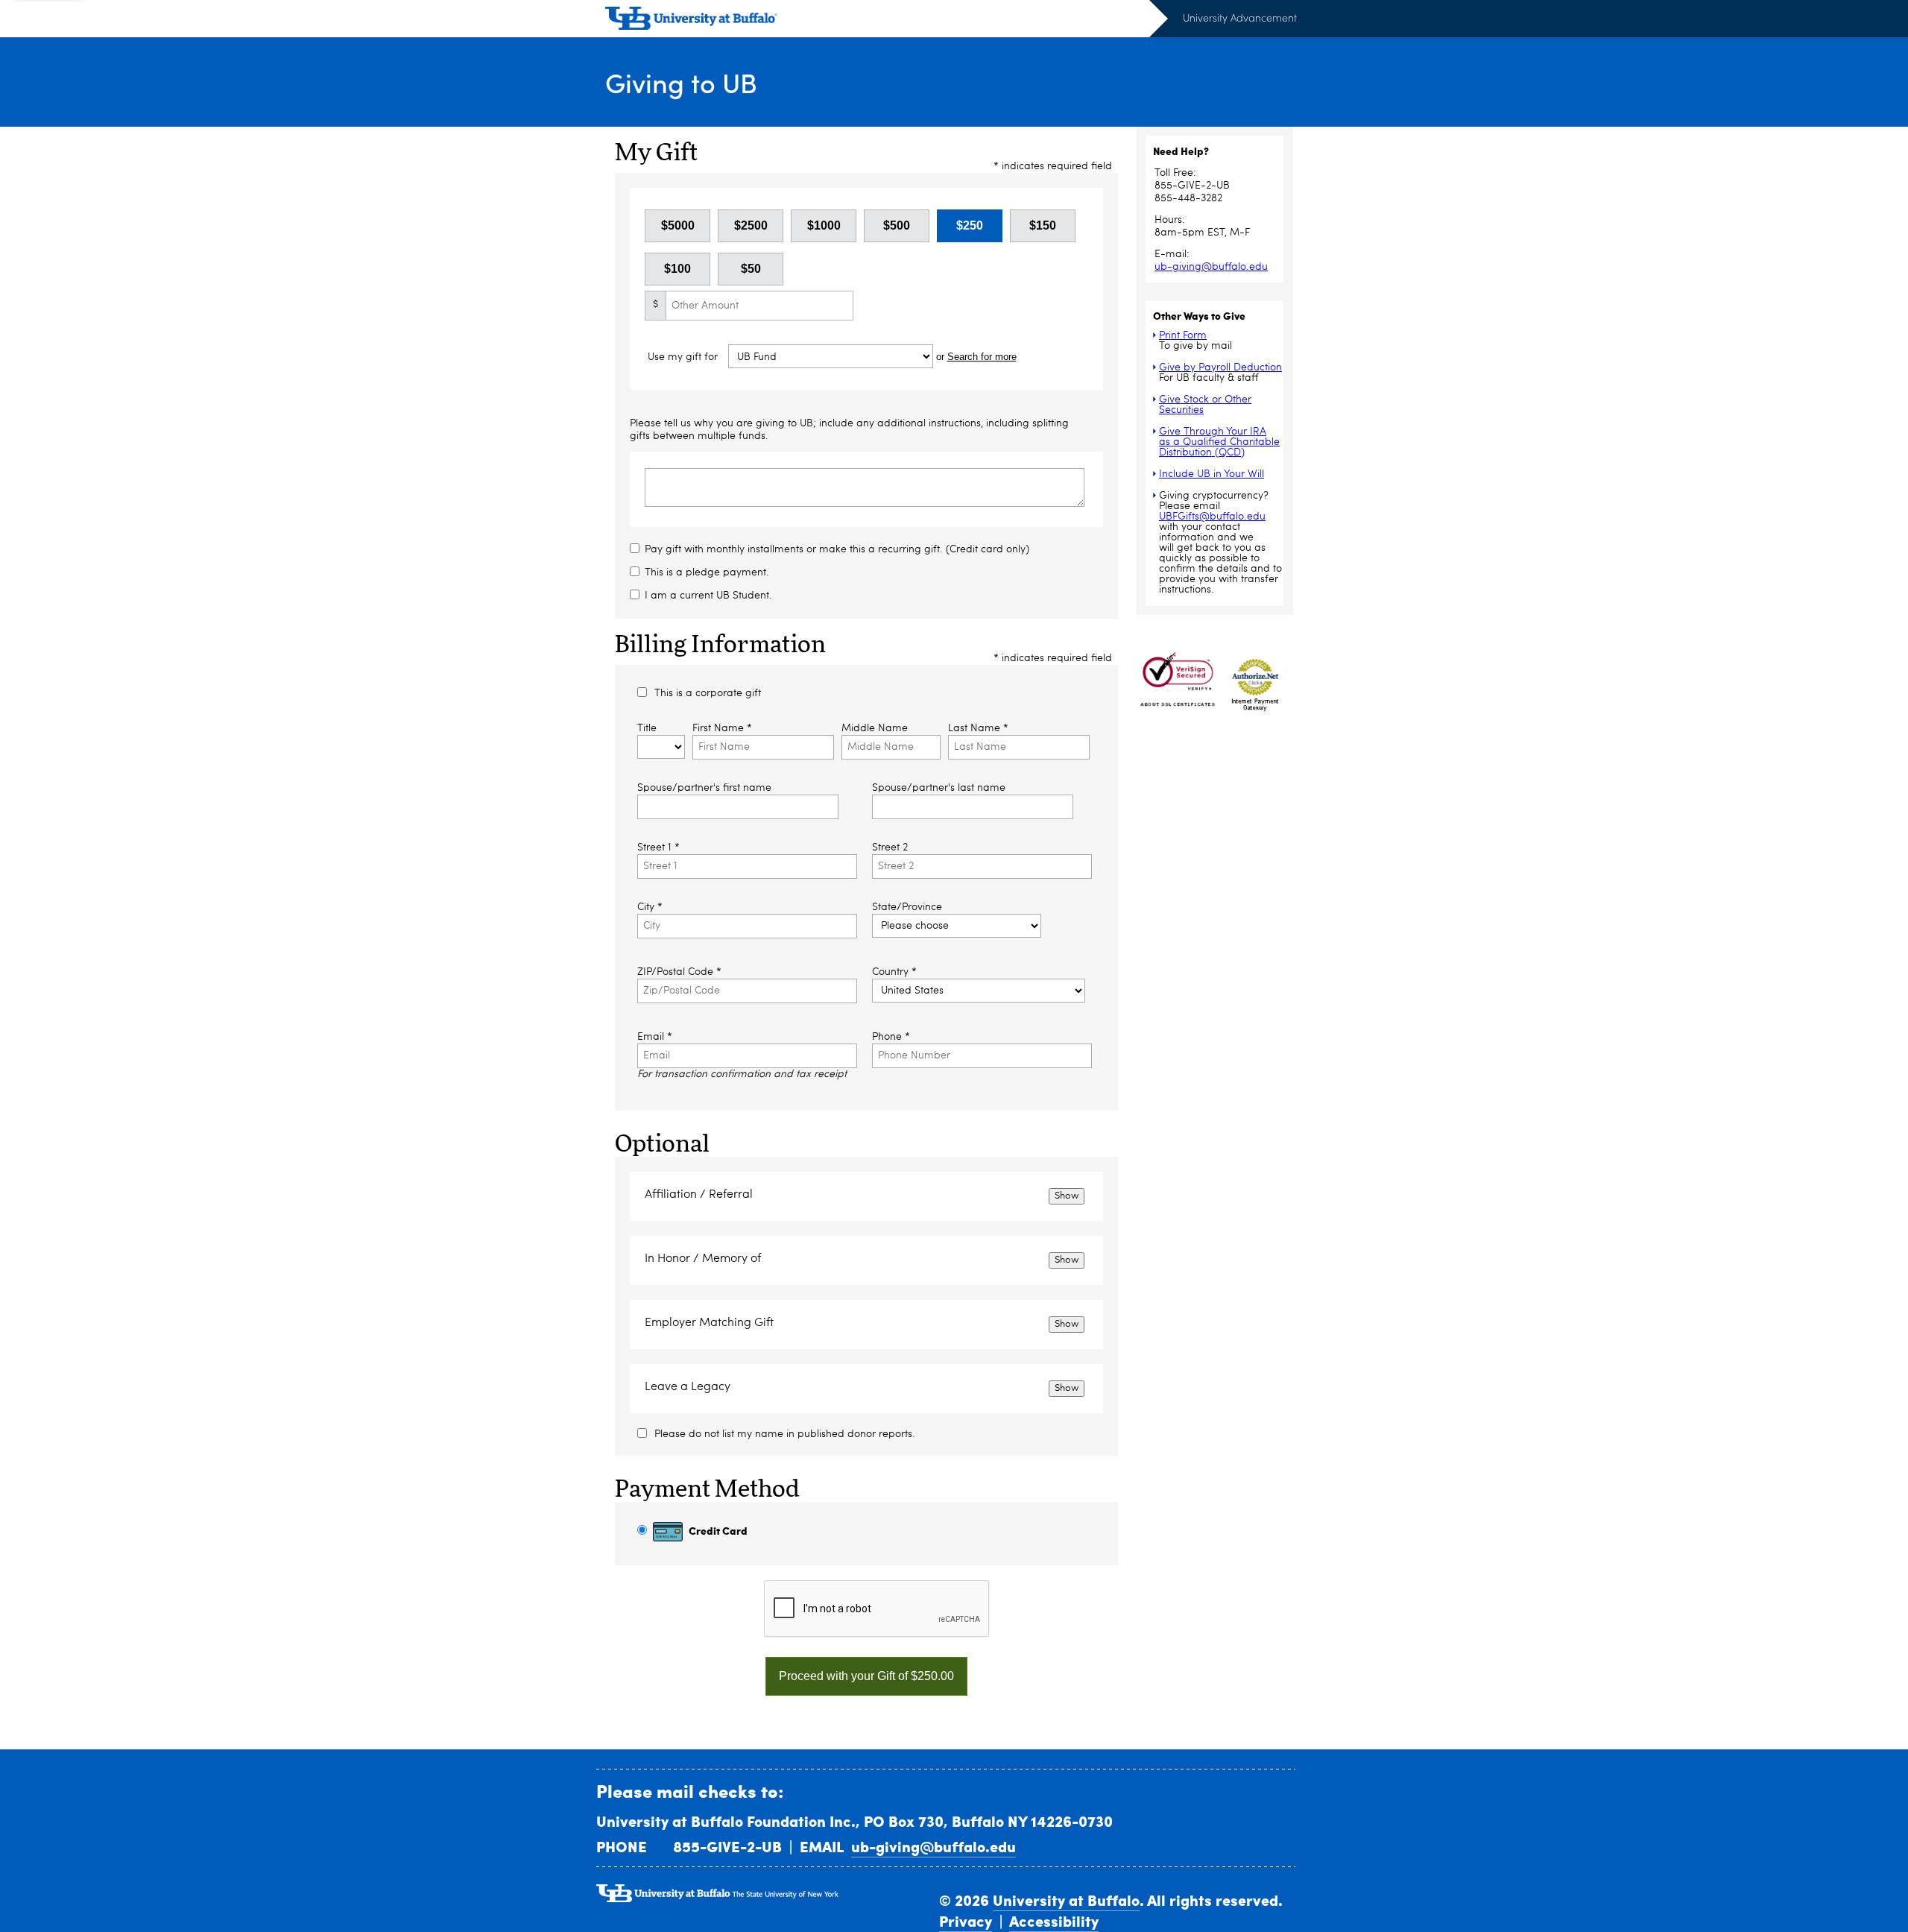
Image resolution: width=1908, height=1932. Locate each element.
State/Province (907, 907)
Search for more (982, 357)
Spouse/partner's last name (939, 788)
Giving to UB (681, 82)
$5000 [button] (678, 225)
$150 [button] (1043, 225)
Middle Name (875, 728)
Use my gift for (684, 357)
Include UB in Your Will (1212, 474)
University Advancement (1240, 18)
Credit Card (717, 1530)
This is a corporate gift (708, 693)
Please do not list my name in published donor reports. (785, 1434)
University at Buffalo (1066, 1900)
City (650, 907)
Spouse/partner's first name (704, 788)
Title (647, 728)
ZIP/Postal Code (679, 972)
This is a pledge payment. (707, 572)
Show (1067, 1196)
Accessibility (1054, 1921)
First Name (722, 728)
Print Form (1183, 335)
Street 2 (890, 847)
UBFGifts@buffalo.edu (1212, 517)
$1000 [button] (824, 225)
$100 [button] (677, 269)
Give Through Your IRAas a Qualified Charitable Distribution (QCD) (1219, 442)
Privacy (966, 1921)
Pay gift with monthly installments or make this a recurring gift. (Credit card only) (837, 549)
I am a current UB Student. (708, 596)
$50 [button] (751, 269)
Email (655, 1037)
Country (894, 972)
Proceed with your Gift (866, 1676)
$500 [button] (897, 225)
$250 (970, 225)
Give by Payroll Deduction (1220, 367)
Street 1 (658, 847)
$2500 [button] (751, 225)
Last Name (978, 728)
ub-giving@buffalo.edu (1211, 267)
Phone (891, 1037)
